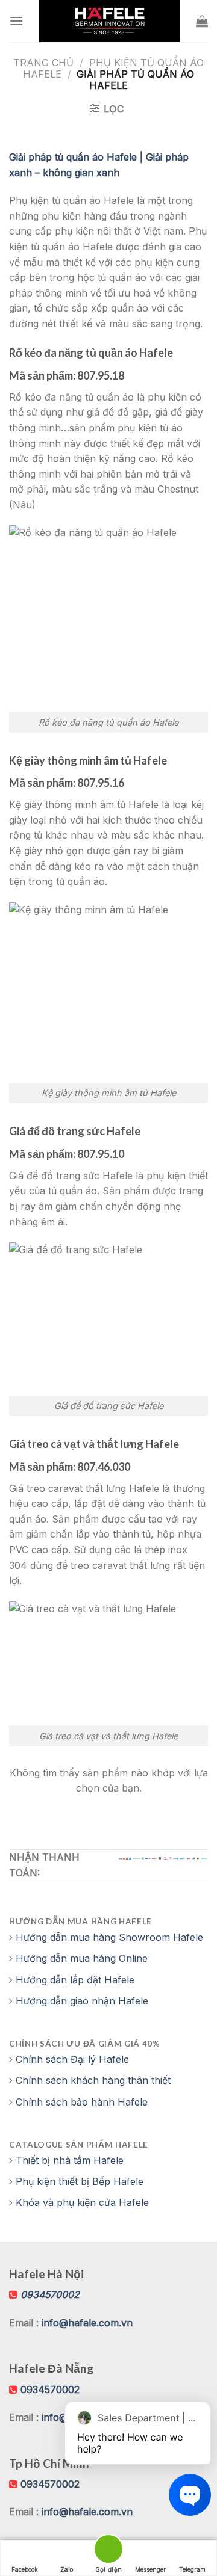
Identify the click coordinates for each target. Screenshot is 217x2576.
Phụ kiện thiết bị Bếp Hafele (80, 2181)
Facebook (25, 2569)
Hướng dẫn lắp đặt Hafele (75, 1980)
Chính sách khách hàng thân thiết (93, 2080)
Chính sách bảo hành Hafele (82, 2102)
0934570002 (50, 2390)
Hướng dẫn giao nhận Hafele (82, 2001)
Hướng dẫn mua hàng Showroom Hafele (109, 1937)
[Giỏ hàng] (202, 21)
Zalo (67, 2569)
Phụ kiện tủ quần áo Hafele (113, 68)
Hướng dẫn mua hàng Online (82, 1958)
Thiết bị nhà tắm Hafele (70, 2160)
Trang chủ (43, 63)
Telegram (192, 2569)
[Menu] (16, 21)
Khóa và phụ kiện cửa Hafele (82, 2202)
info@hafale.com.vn (87, 2323)
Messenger (150, 2569)
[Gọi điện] (108, 2551)
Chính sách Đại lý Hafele (72, 2059)
